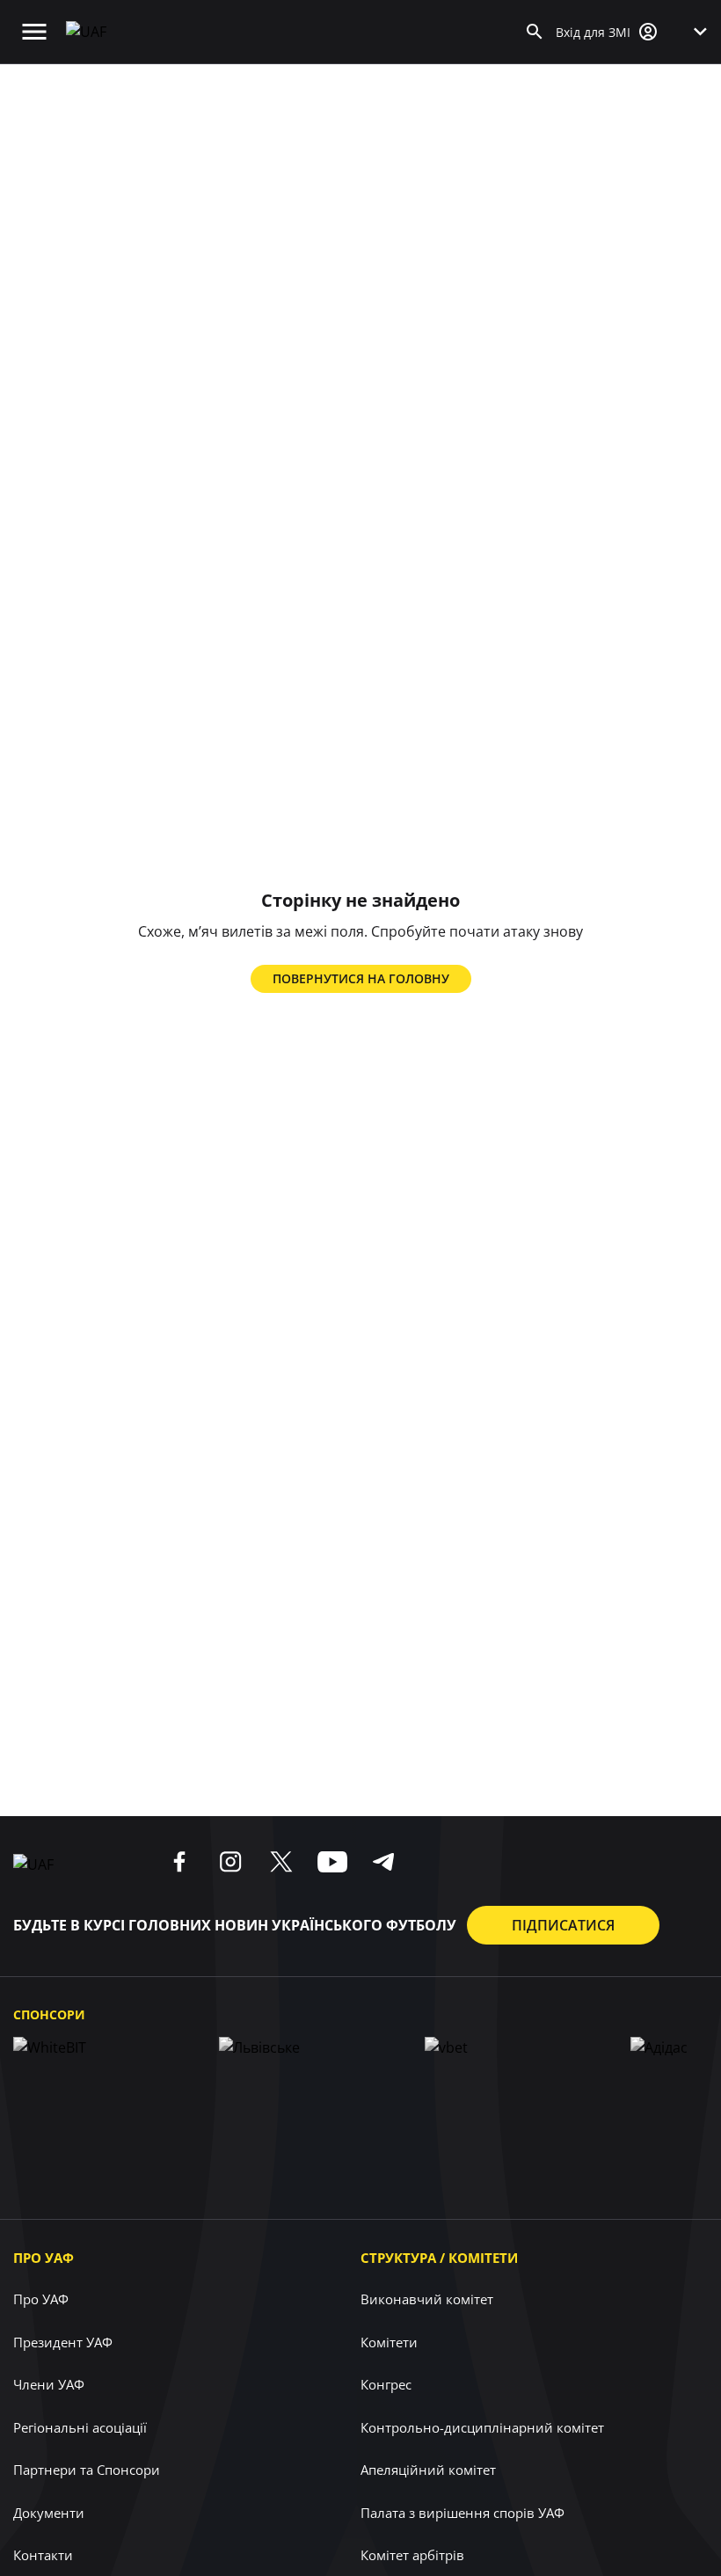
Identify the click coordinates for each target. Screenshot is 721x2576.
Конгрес (386, 2384)
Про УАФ (44, 2258)
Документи (49, 2513)
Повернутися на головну (361, 978)
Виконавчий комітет (427, 2299)
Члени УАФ (49, 2384)
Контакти (43, 2555)
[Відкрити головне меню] (34, 32)
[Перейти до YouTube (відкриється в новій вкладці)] (332, 1862)
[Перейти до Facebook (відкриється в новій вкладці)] (179, 1862)
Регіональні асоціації (80, 2427)
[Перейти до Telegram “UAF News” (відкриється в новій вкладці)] (383, 1862)
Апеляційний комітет (428, 2470)
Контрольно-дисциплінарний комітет (482, 2427)
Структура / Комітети (439, 2258)
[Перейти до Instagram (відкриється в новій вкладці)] (230, 1862)
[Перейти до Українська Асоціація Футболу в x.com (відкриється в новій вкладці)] (281, 1862)
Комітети (389, 2342)
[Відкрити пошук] (535, 32)
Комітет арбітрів (412, 2555)
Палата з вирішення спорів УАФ (462, 2513)
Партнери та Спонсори (87, 2470)
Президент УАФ (63, 2342)
